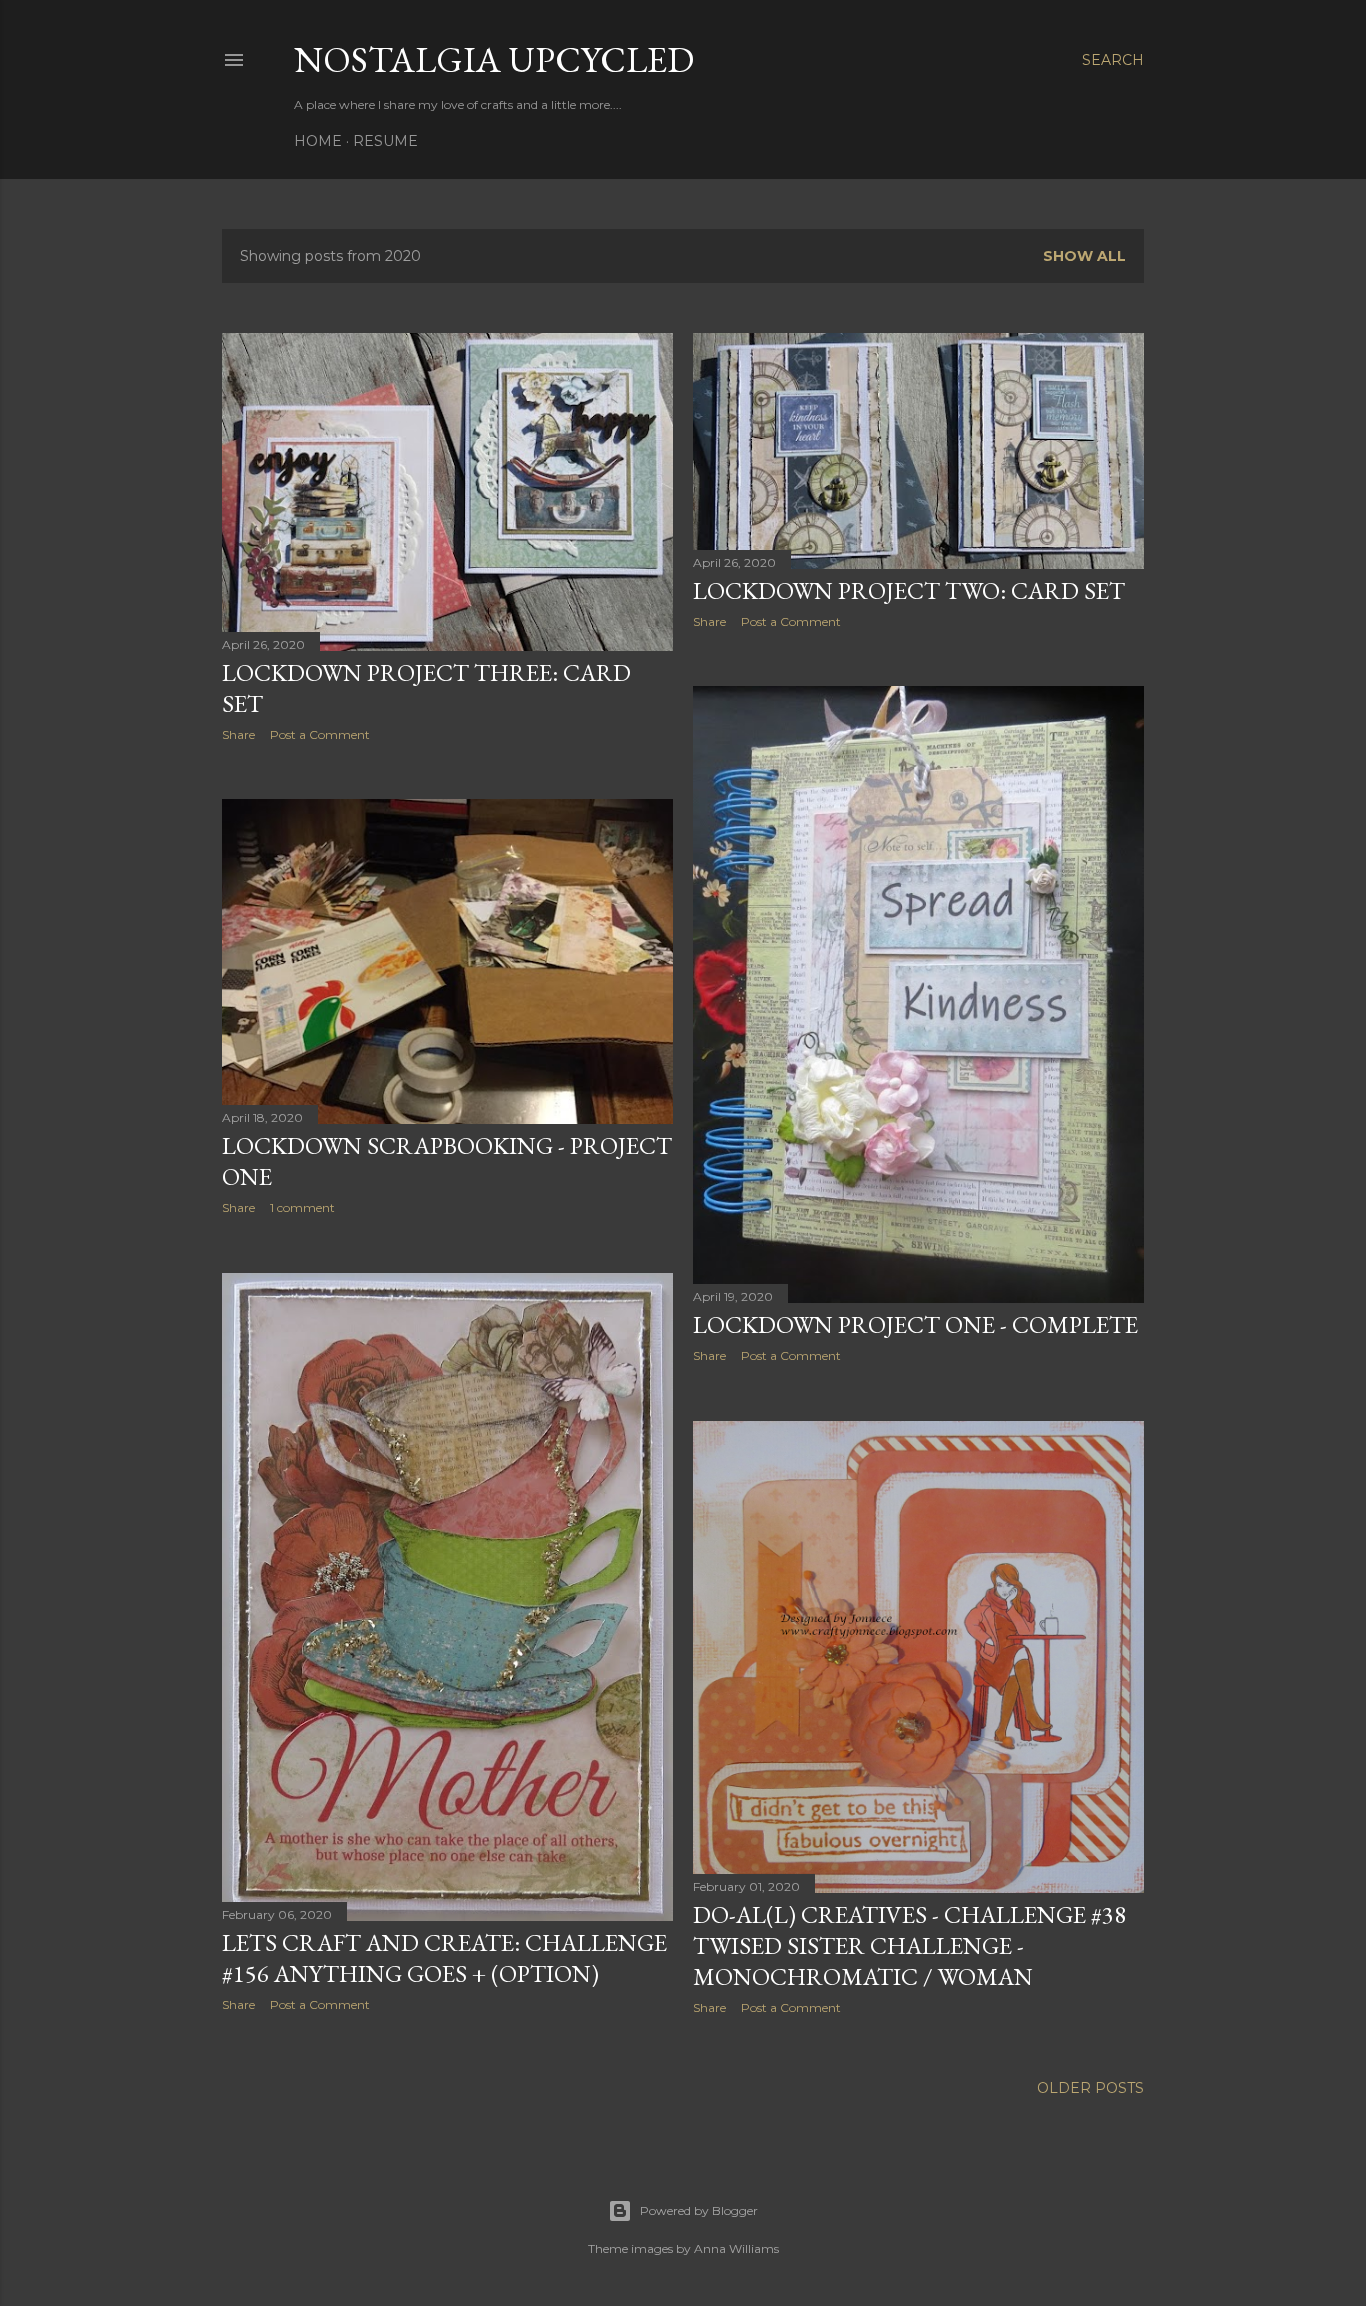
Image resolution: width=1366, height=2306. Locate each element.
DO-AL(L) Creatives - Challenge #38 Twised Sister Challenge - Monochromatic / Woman (909, 1945)
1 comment (302, 1207)
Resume (385, 141)
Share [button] (238, 734)
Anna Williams (736, 2248)
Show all (1084, 256)
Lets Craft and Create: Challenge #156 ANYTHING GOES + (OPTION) (444, 1958)
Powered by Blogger (699, 2210)
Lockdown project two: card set (909, 590)
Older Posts (1090, 2088)
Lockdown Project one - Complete (915, 1324)
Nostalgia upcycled (494, 59)
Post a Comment (320, 734)
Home (318, 141)
